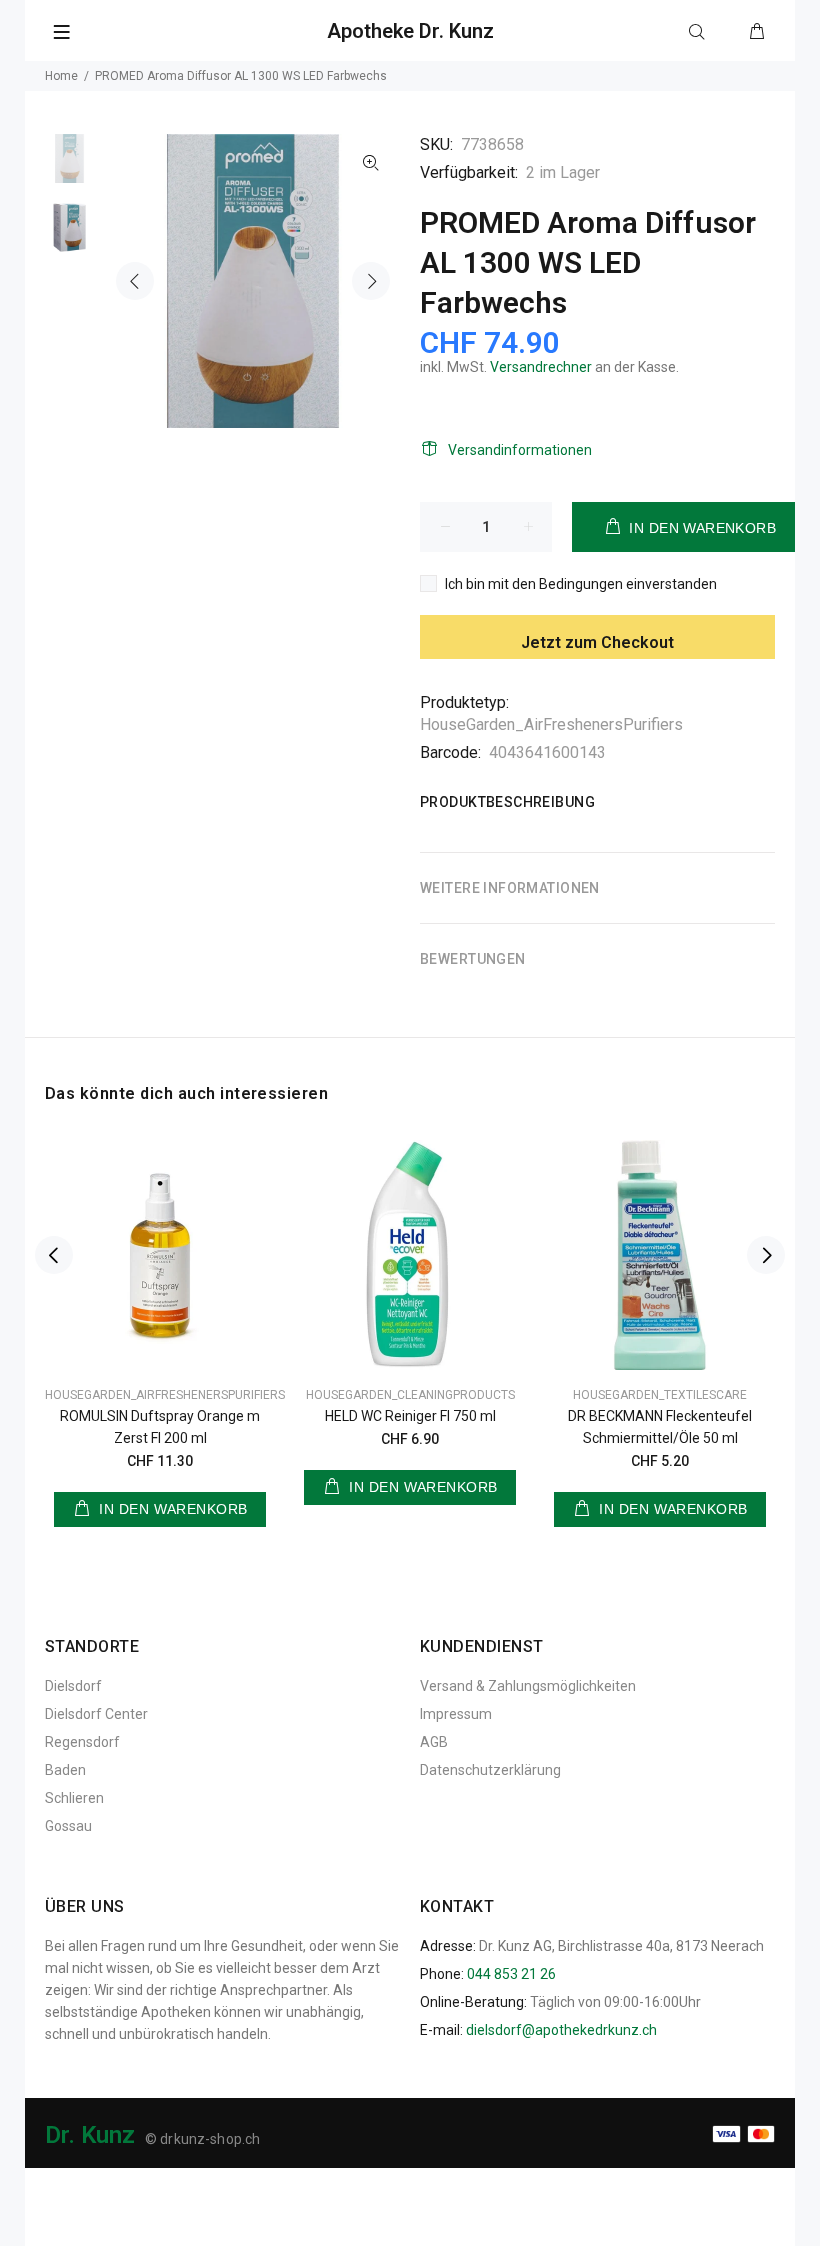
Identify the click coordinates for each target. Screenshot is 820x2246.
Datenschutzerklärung (490, 1770)
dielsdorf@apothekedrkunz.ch (561, 2030)
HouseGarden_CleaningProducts (410, 1395)
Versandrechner (541, 367)
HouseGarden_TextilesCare (660, 1395)
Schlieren (74, 1798)
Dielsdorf (73, 1686)
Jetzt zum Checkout (597, 642)
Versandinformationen (520, 450)
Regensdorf (82, 1742)
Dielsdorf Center (96, 1714)
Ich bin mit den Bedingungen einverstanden (581, 584)
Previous (135, 281)
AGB (434, 1742)
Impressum (456, 1714)
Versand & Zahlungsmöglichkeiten (528, 1686)
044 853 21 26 (511, 1974)
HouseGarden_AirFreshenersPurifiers (551, 724)
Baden (65, 1770)
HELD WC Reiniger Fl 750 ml (410, 1416)
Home (61, 76)
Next (371, 281)
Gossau (68, 1826)
